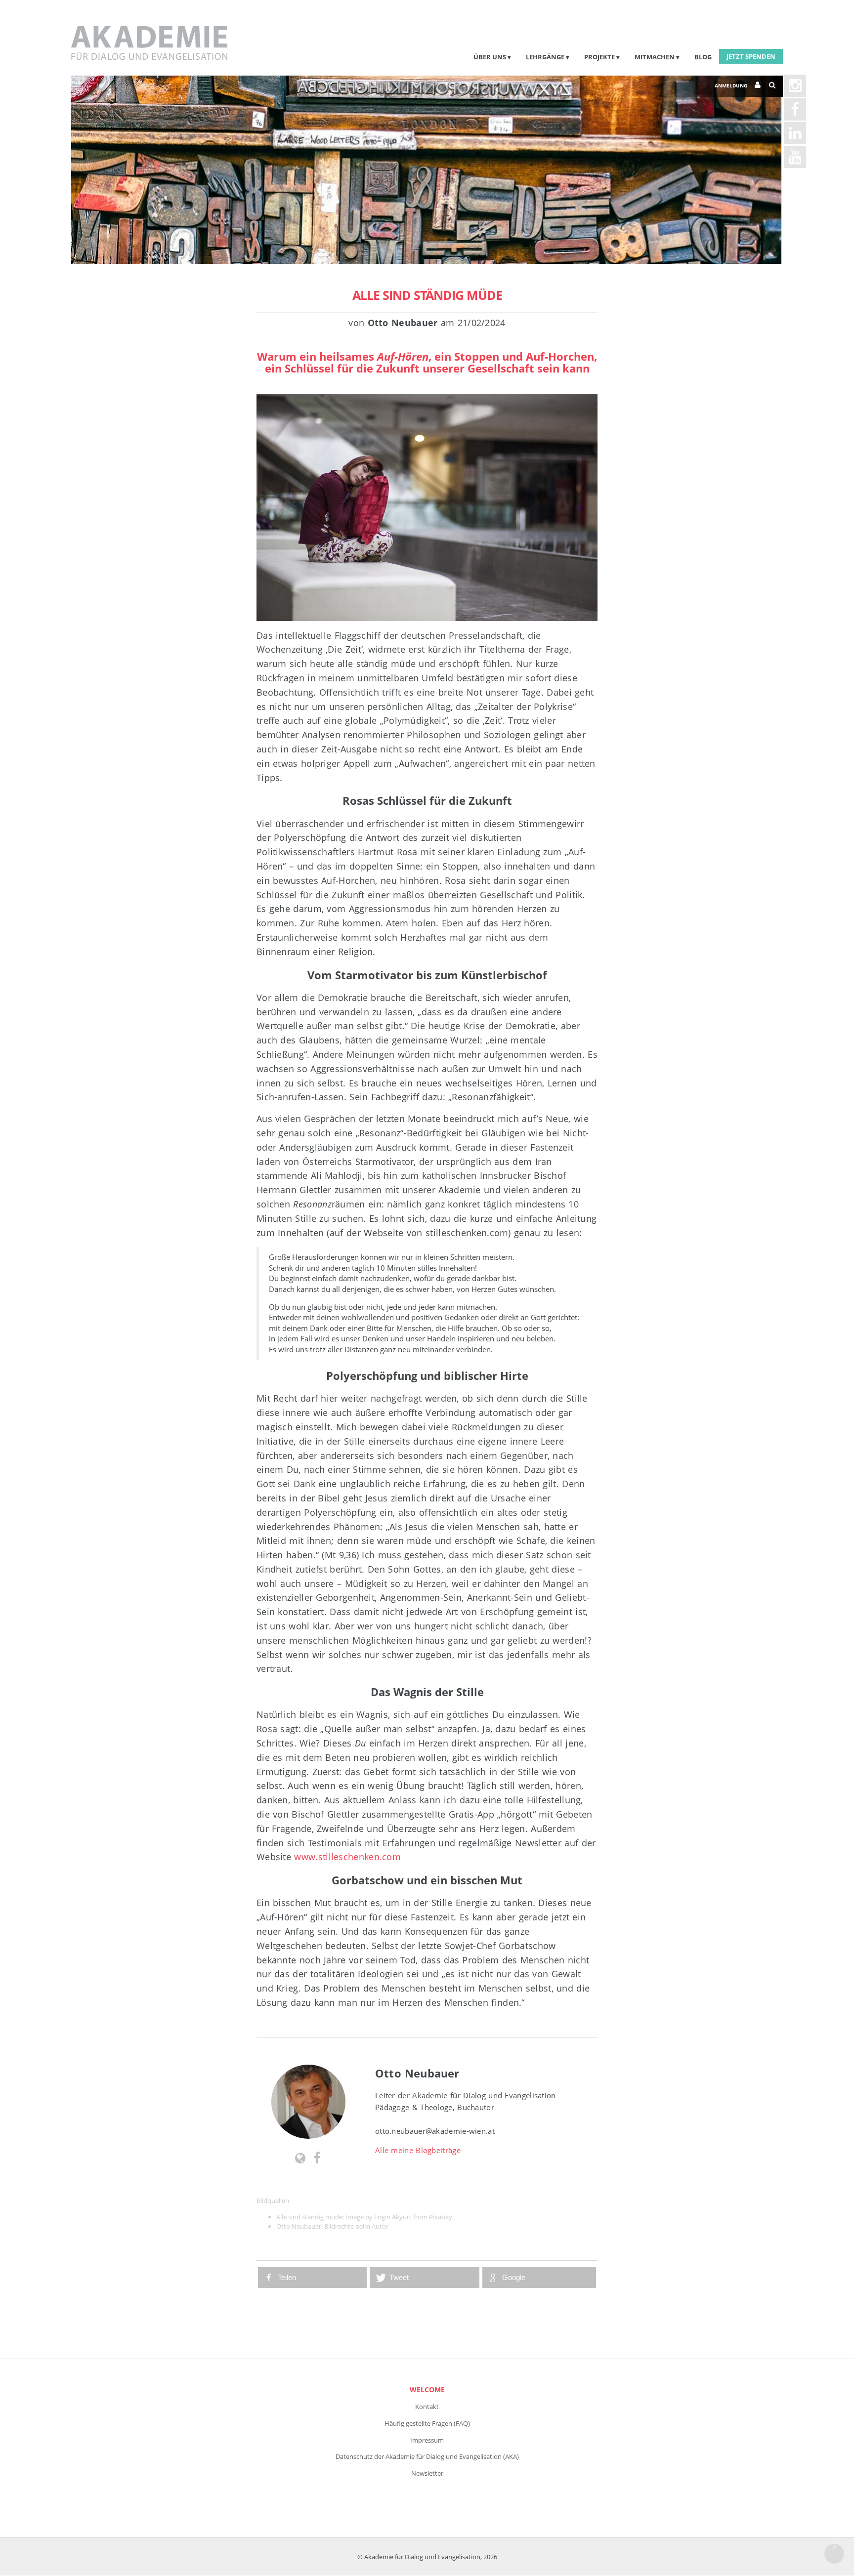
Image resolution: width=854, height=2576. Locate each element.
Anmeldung (731, 85)
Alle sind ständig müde (427, 295)
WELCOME (427, 2389)
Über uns (490, 57)
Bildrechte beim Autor (356, 2226)
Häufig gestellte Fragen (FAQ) (427, 2423)
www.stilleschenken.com (347, 1857)
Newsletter (427, 2473)
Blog (703, 57)
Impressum (427, 2440)
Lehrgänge (545, 57)
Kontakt (427, 2407)
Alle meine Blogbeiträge (418, 2150)
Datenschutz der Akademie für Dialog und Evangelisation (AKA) (427, 2456)
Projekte (599, 57)
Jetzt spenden (751, 56)
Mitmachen (655, 57)
